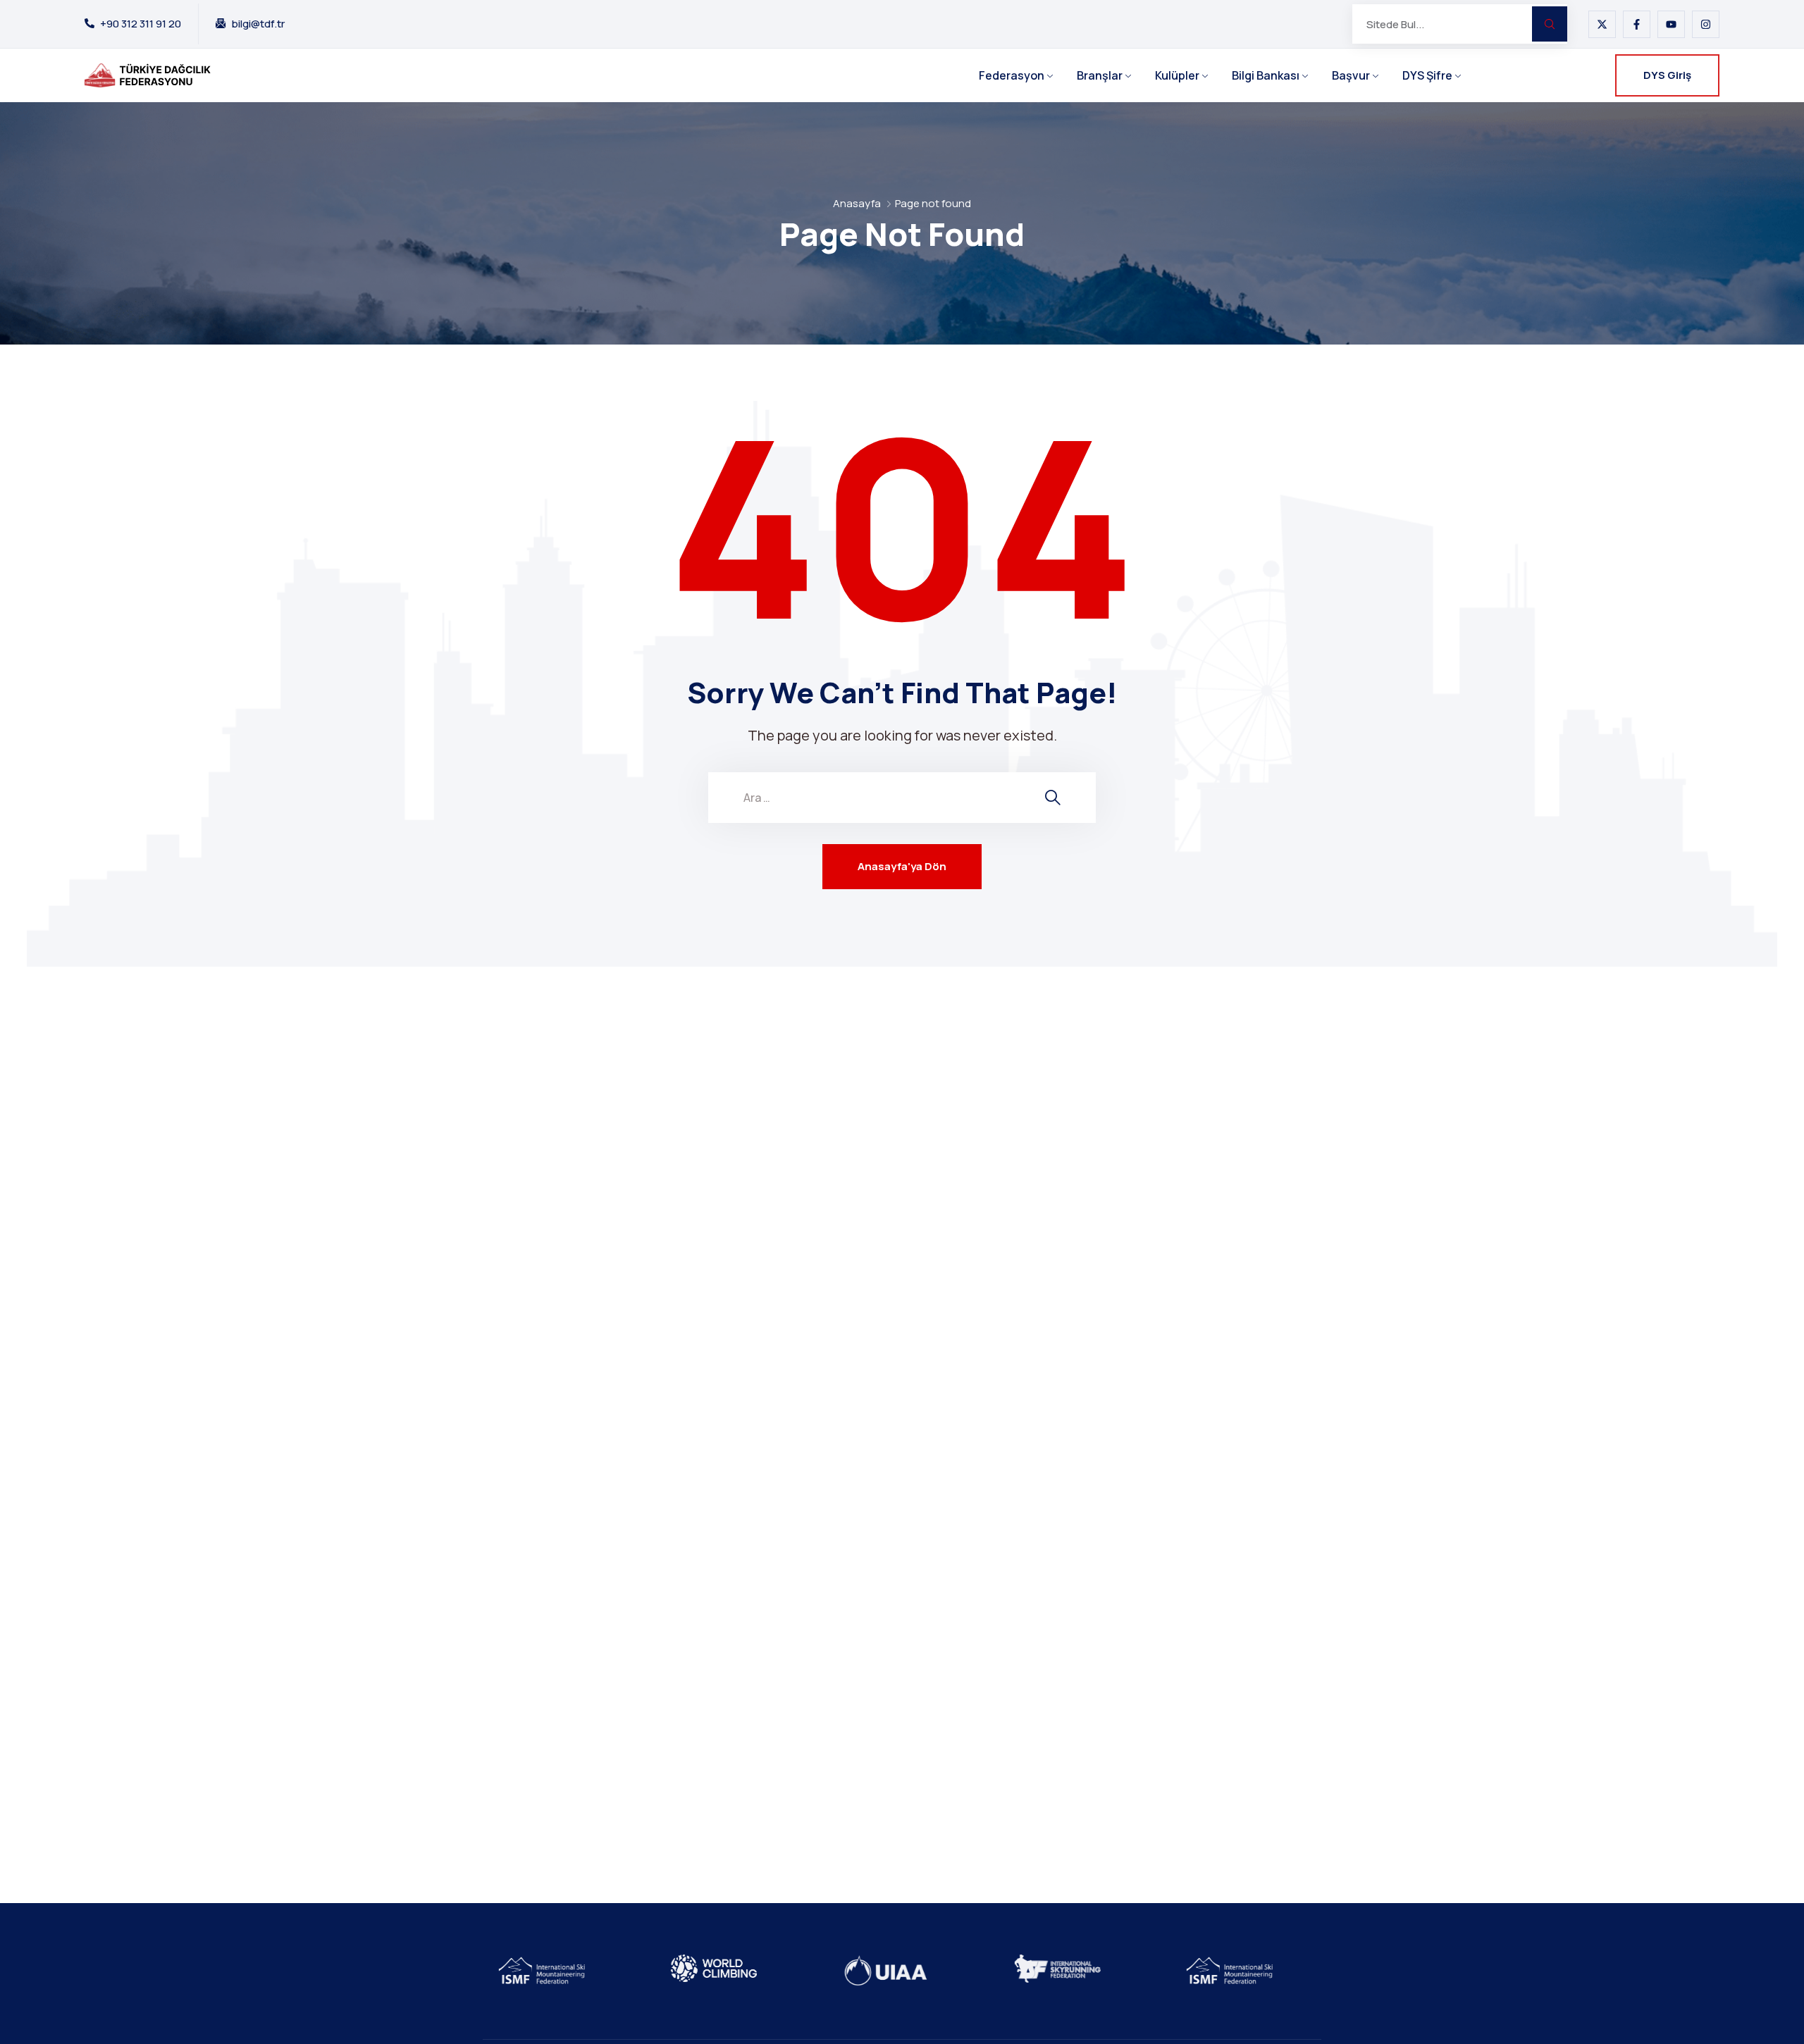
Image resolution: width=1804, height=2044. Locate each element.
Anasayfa (857, 203)
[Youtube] (1671, 24)
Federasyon (1012, 75)
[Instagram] (1706, 24)
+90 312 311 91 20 (141, 24)
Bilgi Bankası (1266, 75)
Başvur (1351, 75)
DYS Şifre (1427, 75)
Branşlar (1100, 75)
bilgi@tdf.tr (258, 24)
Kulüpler (1177, 75)
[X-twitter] (1602, 24)
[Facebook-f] (1637, 24)
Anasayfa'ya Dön (902, 866)
